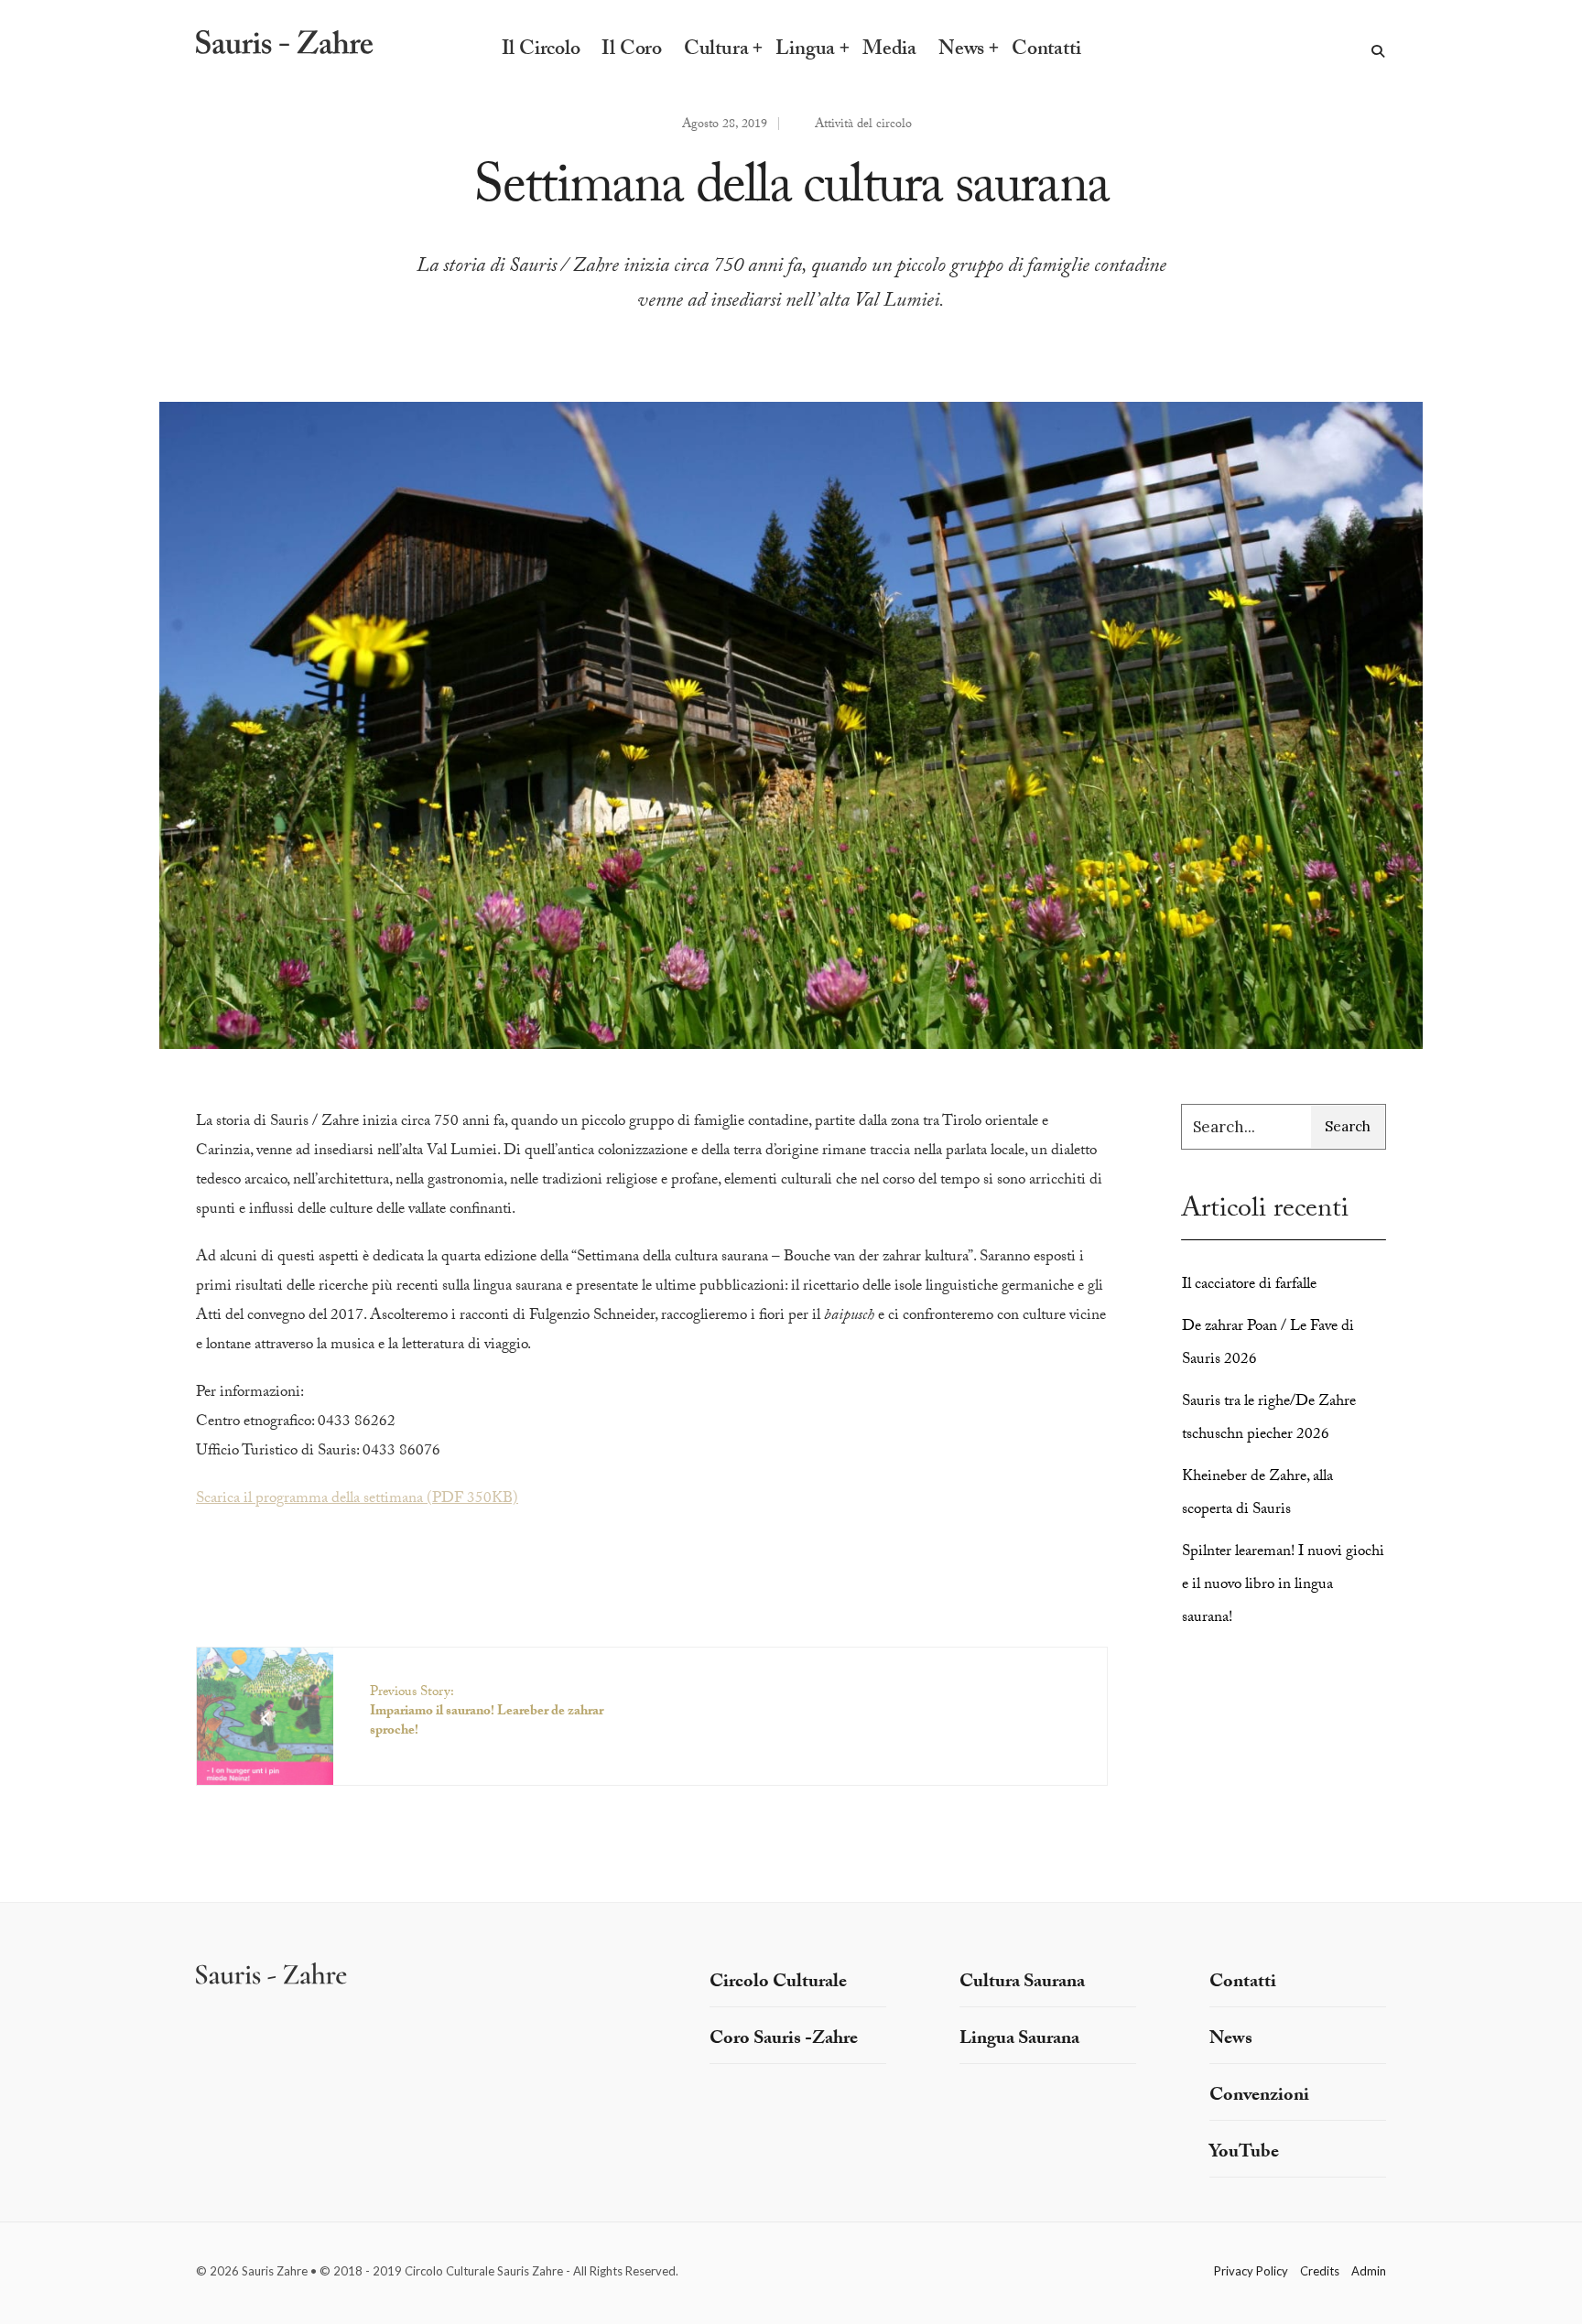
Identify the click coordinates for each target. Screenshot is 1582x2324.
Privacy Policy (1251, 2271)
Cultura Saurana (1022, 1984)
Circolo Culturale (778, 1984)
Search (1348, 1126)
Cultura (716, 51)
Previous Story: (487, 1713)
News (961, 51)
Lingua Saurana (1019, 2040)
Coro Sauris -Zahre (784, 2040)
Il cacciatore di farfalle (1249, 1286)
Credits (1320, 2271)
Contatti (1046, 51)
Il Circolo (541, 51)
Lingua (805, 51)
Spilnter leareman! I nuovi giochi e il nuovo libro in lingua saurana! (1283, 1586)
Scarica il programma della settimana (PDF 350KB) (357, 1500)
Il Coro (631, 51)
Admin (1369, 2271)
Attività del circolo (863, 125)
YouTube (1244, 2154)
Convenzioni (1259, 2097)
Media (889, 51)
